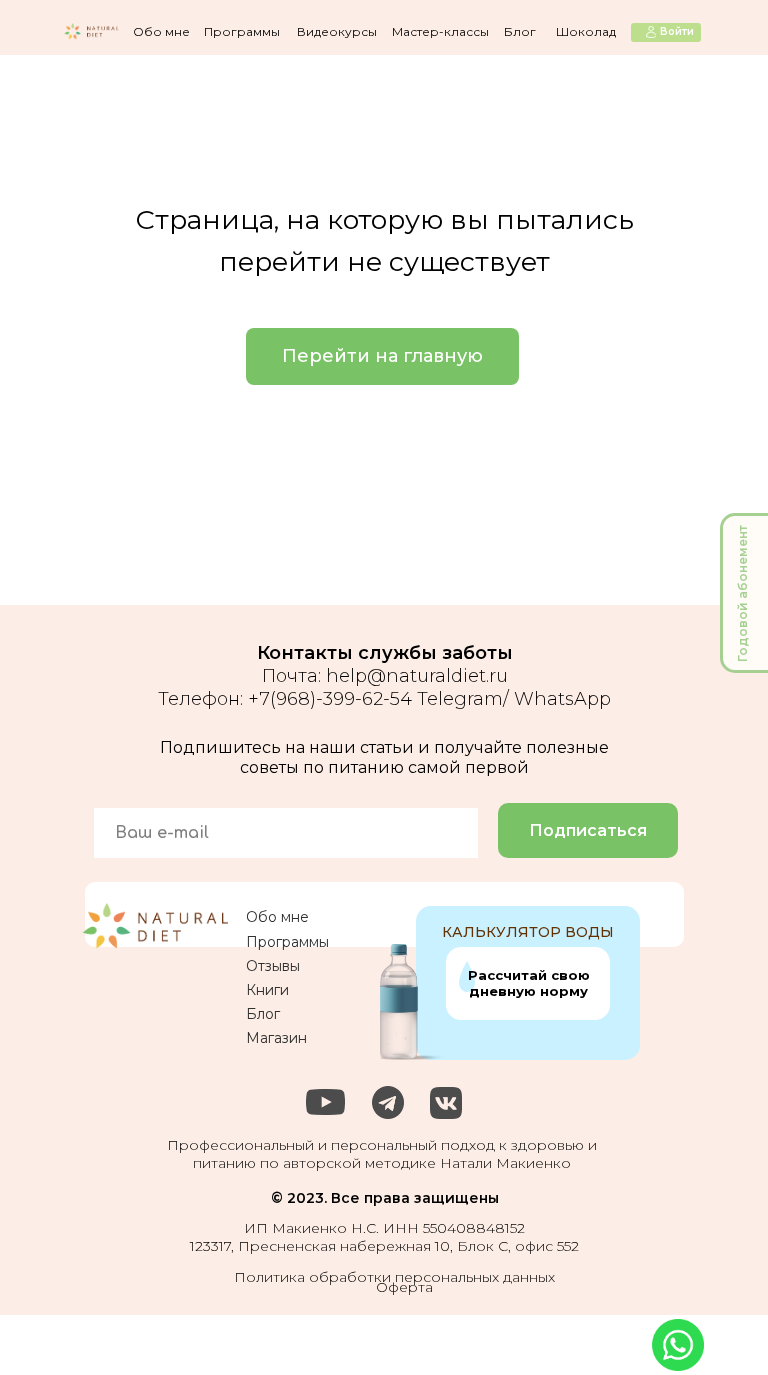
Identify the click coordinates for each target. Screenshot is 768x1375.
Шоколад (586, 31)
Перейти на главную (382, 356)
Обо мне (161, 31)
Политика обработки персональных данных (394, 1277)
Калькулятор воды (528, 932)
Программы (242, 31)
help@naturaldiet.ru (417, 676)
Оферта (404, 1287)
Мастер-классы (440, 31)
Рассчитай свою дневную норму (529, 983)
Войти (677, 31)
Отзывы (273, 966)
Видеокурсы (337, 31)
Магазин (276, 1038)
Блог (520, 31)
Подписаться (588, 830)
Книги (267, 990)
